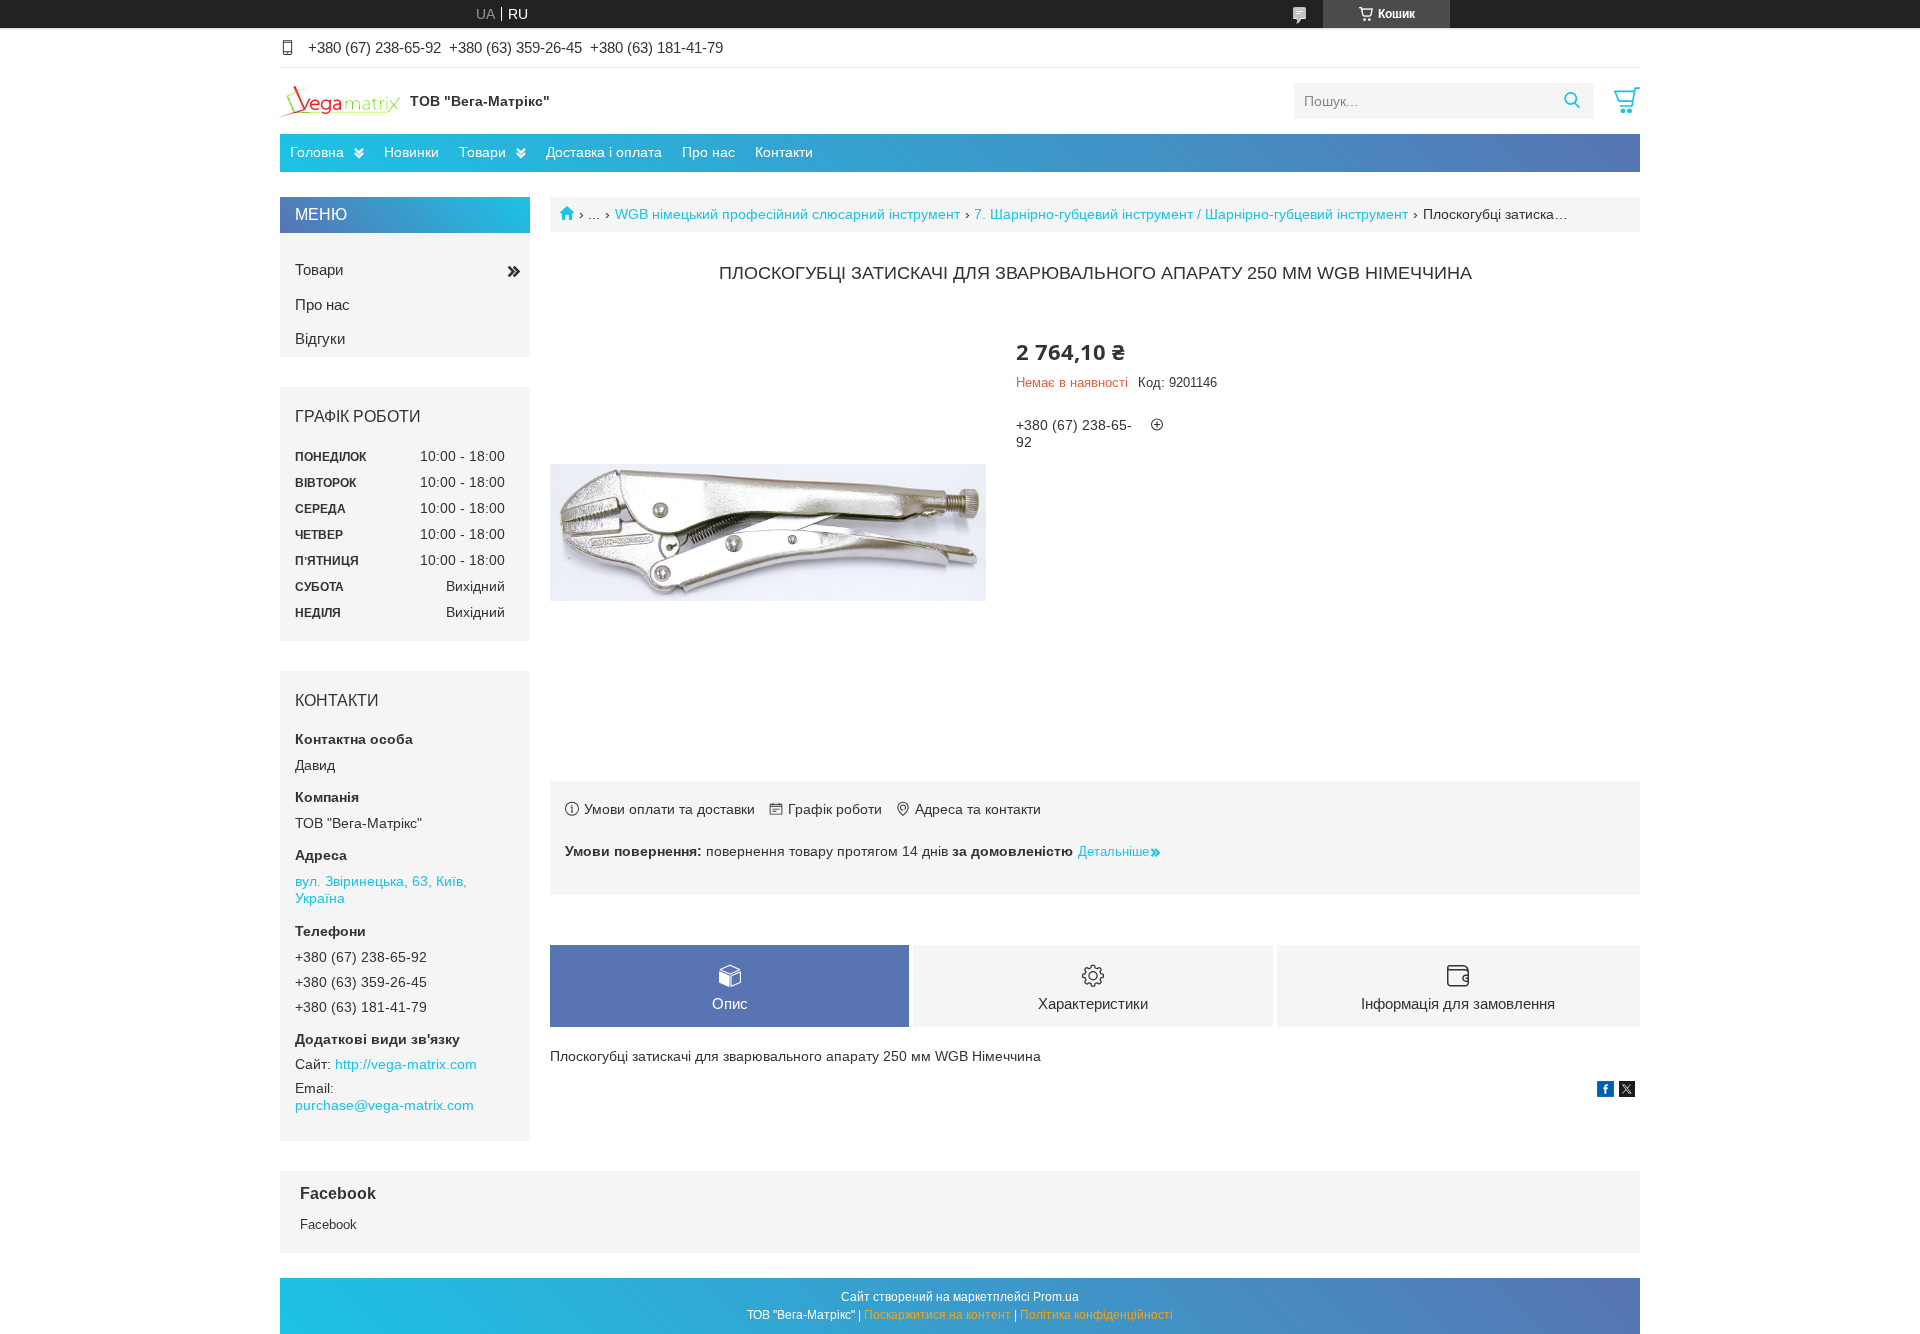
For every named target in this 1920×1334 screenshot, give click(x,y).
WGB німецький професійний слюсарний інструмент (787, 214)
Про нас (708, 152)
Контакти (784, 152)
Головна (317, 152)
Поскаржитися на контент (937, 1315)
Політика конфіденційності (1096, 1315)
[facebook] (1605, 1092)
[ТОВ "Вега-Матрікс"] (340, 100)
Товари (482, 152)
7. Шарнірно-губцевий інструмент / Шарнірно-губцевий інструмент (1191, 214)
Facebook (328, 1224)
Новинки (411, 152)
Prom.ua (1056, 1297)
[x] (1627, 1092)
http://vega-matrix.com (406, 1064)
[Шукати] (1571, 101)
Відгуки (320, 338)
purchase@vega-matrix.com (384, 1105)
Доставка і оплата (604, 152)
